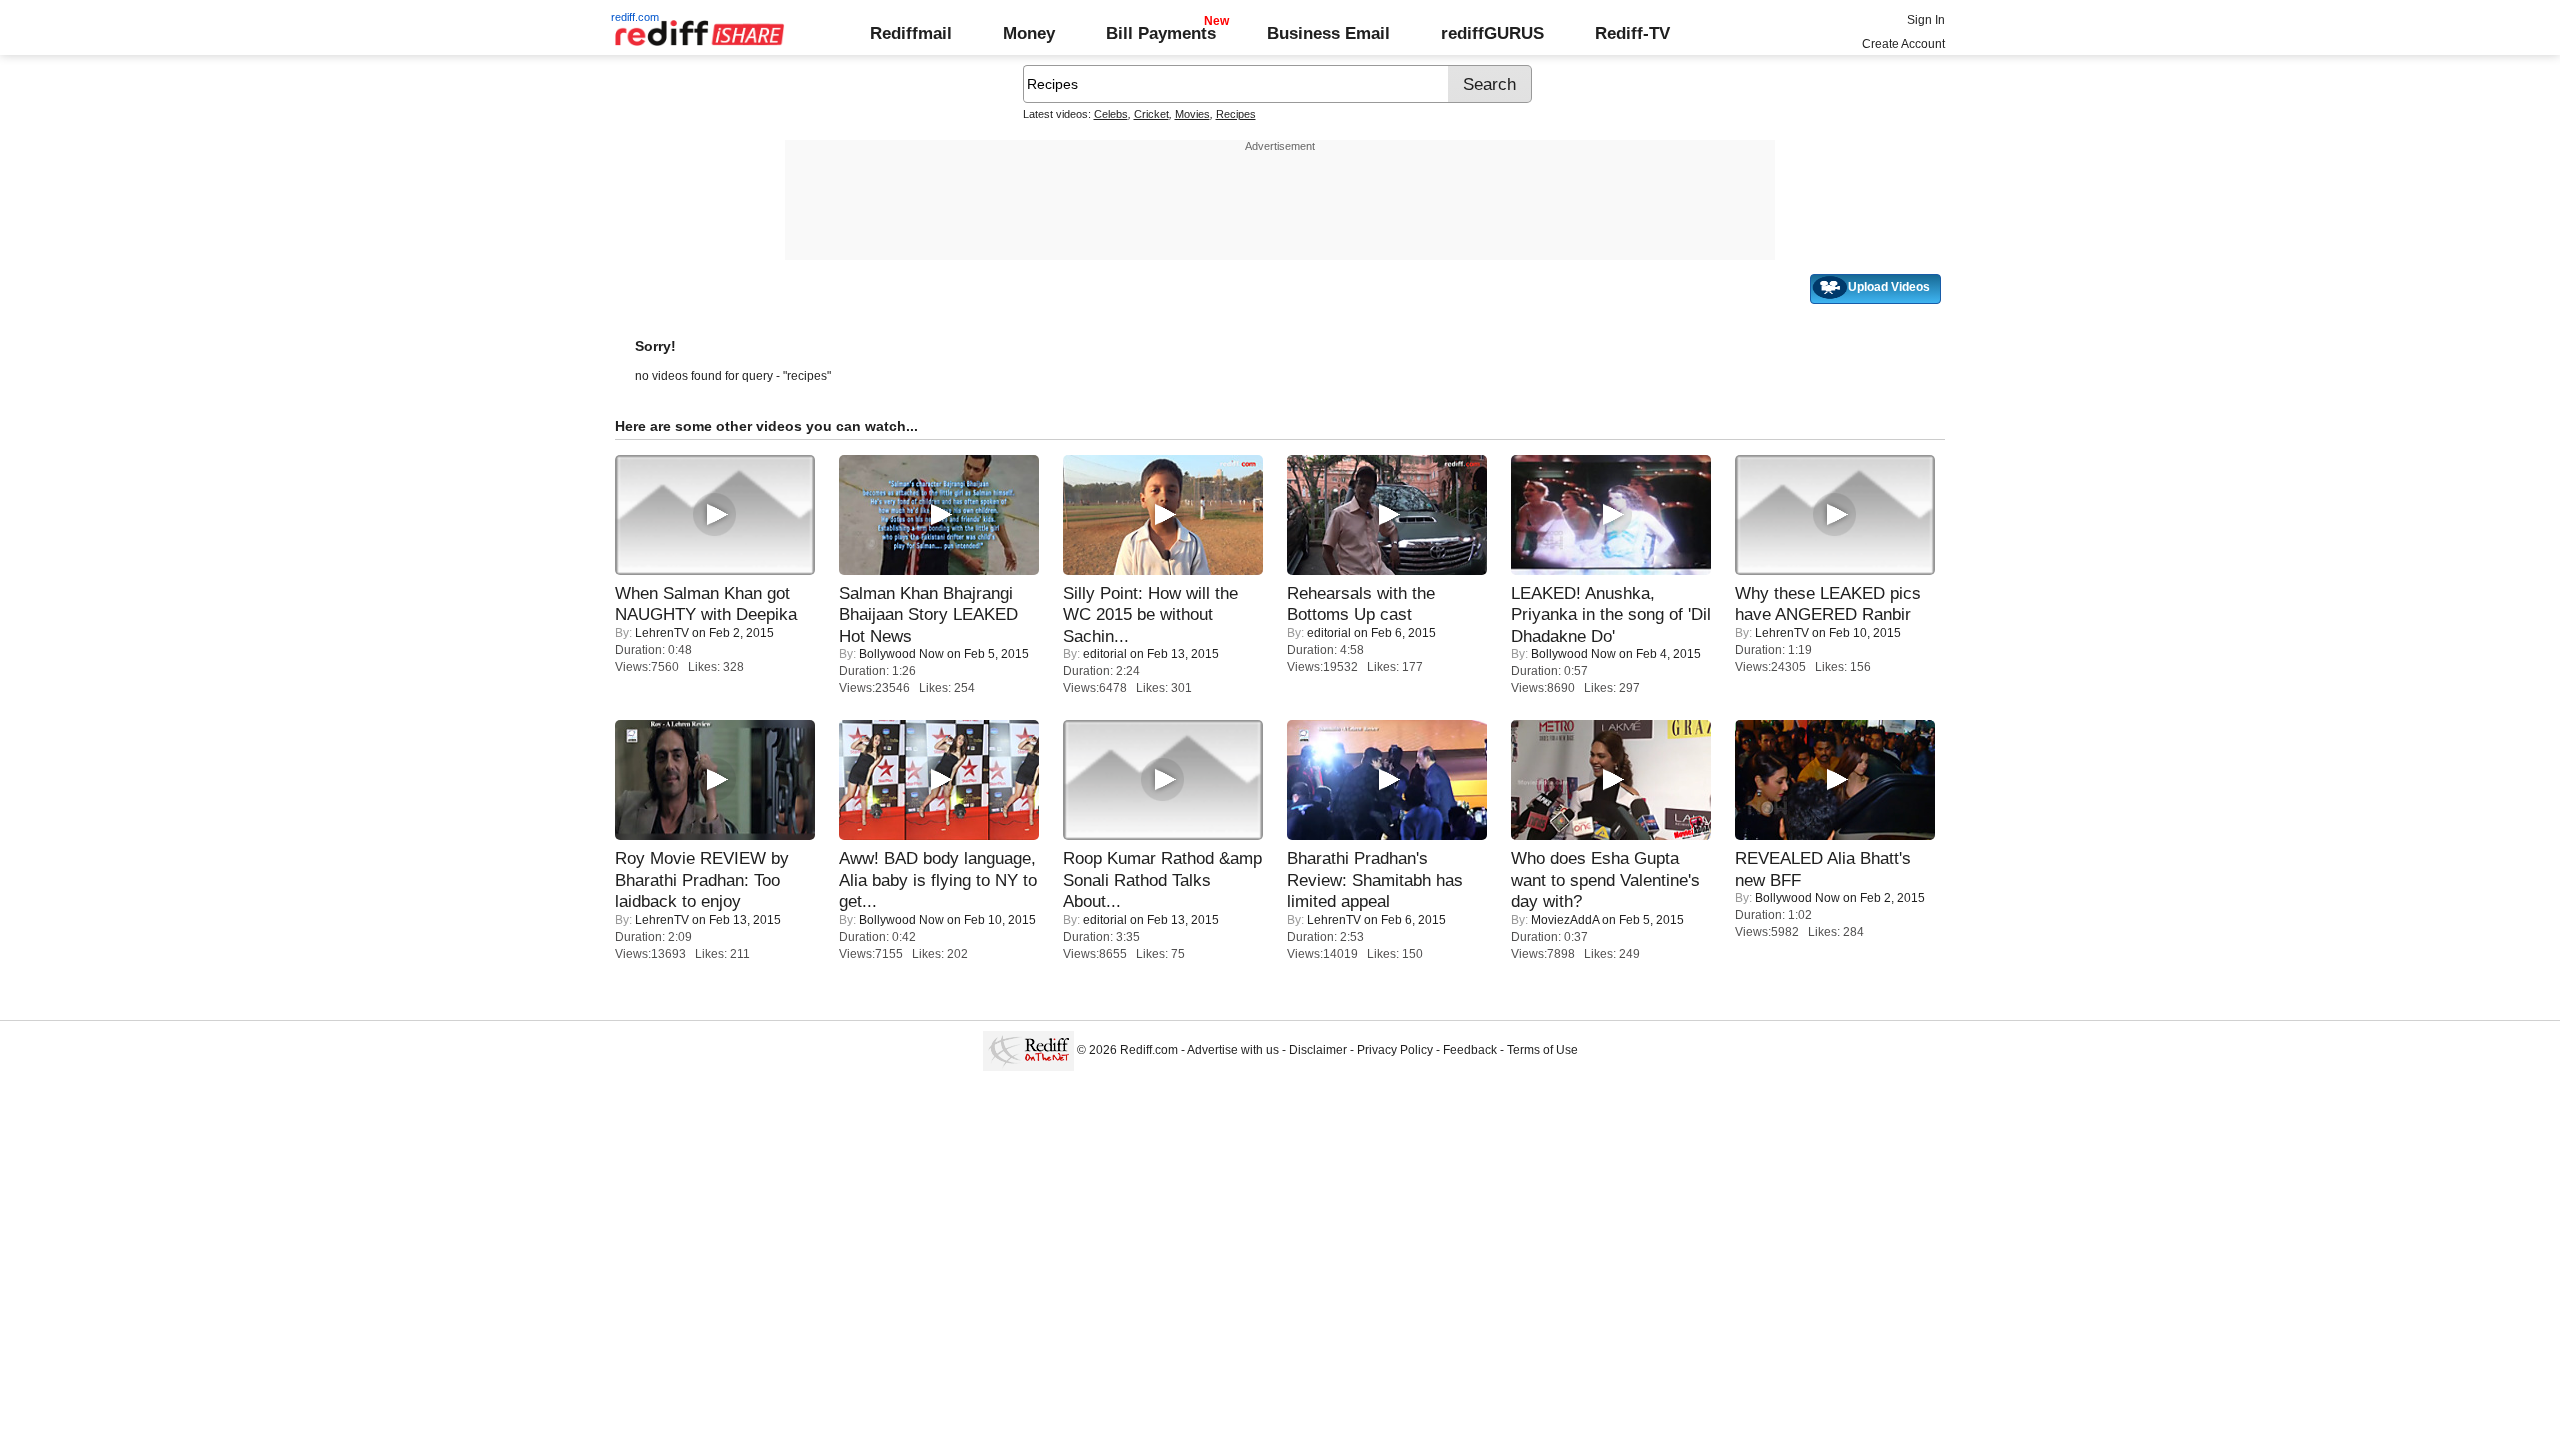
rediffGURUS (1492, 33)
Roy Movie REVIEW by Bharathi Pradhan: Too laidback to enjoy (702, 879)
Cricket (1151, 114)
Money (1029, 33)
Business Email (1328, 33)
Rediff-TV (1632, 33)
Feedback (1470, 1050)
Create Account (1903, 44)
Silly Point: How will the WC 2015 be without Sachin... (1150, 614)
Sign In (1926, 20)
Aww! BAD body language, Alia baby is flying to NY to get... (938, 879)
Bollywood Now (901, 654)
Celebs (1111, 114)
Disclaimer (1318, 1050)
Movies (1192, 114)
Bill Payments (1161, 33)
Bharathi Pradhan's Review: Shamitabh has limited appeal (1375, 879)
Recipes (1236, 114)
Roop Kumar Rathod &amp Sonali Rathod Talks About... (1162, 879)
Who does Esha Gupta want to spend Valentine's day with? (1605, 879)
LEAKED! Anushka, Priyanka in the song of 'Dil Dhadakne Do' (1611, 614)
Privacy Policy (1395, 1050)
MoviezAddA (1565, 920)
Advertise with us (1233, 1050)
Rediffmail (911, 33)
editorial (1105, 654)
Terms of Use (1542, 1050)
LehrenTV (662, 633)
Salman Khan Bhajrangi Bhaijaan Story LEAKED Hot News (928, 614)
